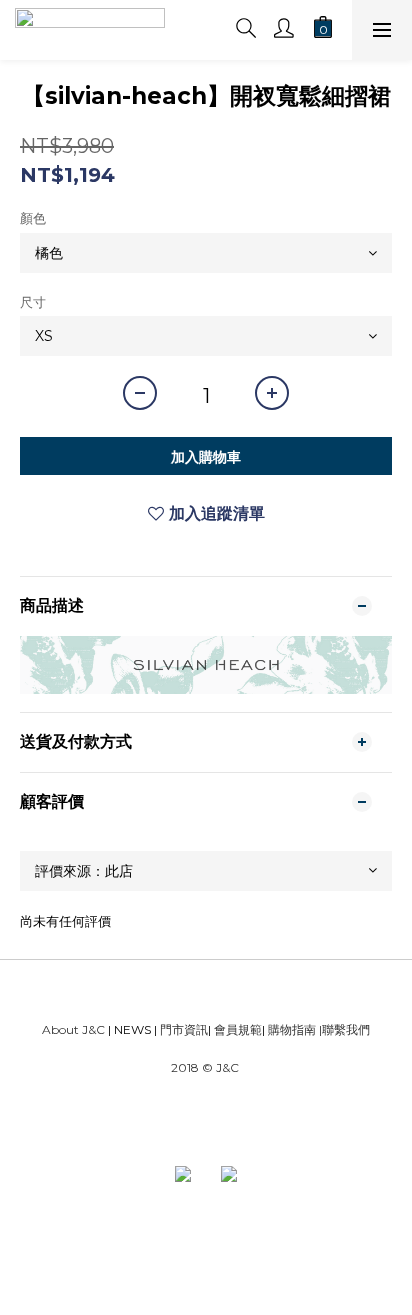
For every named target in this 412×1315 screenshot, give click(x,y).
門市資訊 (182, 1029)
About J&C (73, 1029)
